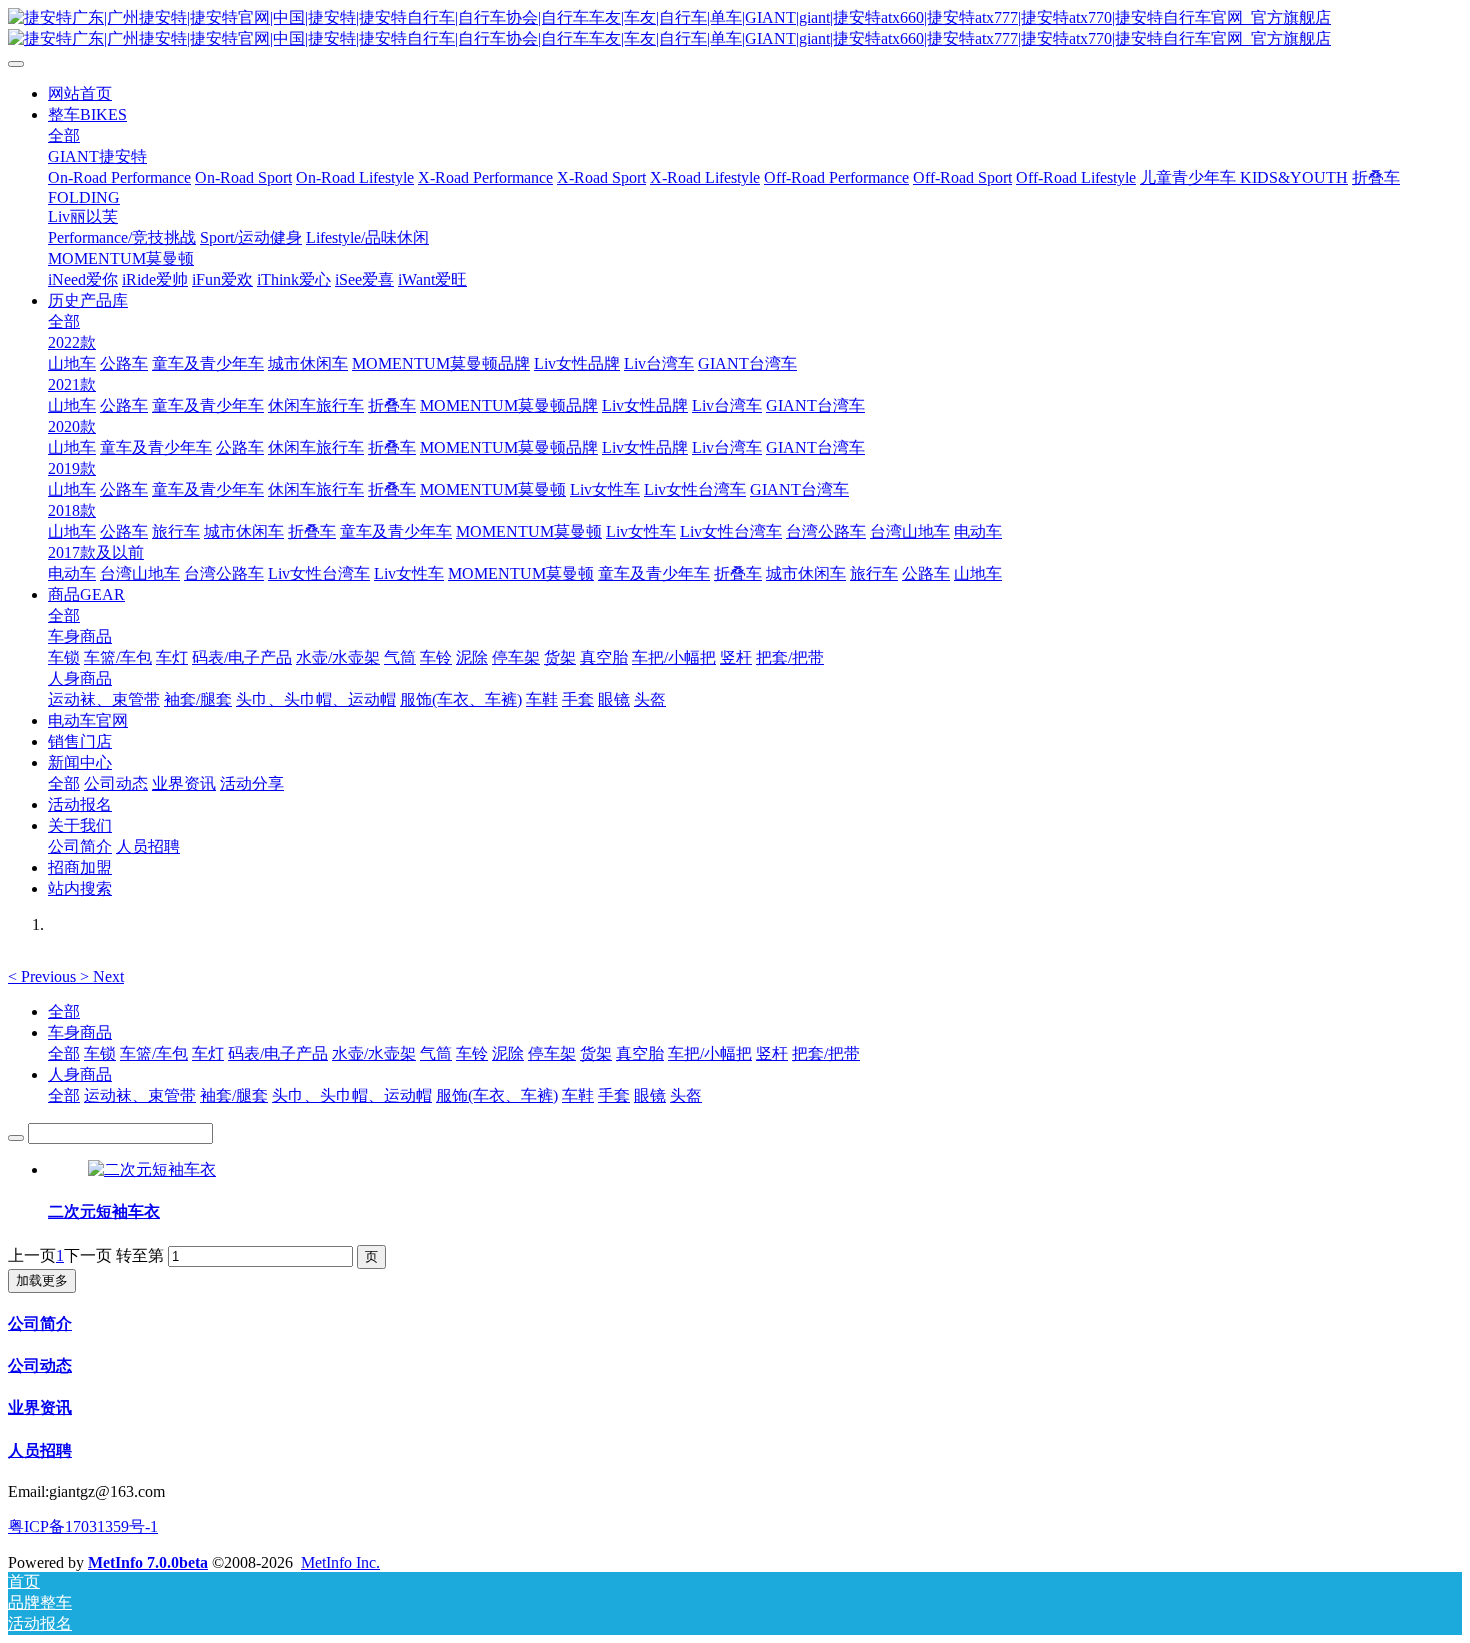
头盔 (686, 1095)
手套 (614, 1095)
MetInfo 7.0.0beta (148, 1562)
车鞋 (578, 1095)
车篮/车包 (154, 1053)
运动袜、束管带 (140, 1095)
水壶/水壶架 (374, 1053)
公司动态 (40, 1365)
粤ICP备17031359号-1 (83, 1526)
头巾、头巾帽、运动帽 (352, 1095)
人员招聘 (40, 1450)
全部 (64, 135)
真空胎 (640, 1053)
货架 (596, 1053)
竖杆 (772, 1053)
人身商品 (80, 1074)
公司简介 (40, 1323)
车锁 (100, 1053)
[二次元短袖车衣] (152, 1169)
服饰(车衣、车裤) (497, 1095)
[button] (44, 976)
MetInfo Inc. (340, 1562)
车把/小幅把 (710, 1053)
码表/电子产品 (278, 1053)
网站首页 (80, 93)
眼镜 (650, 1095)
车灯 (208, 1053)
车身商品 (80, 1032)
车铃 (472, 1053)
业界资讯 (40, 1407)
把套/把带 (826, 1053)
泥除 (508, 1053)
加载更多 (42, 1280)
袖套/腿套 (234, 1095)
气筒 (436, 1053)
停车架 (552, 1053)
